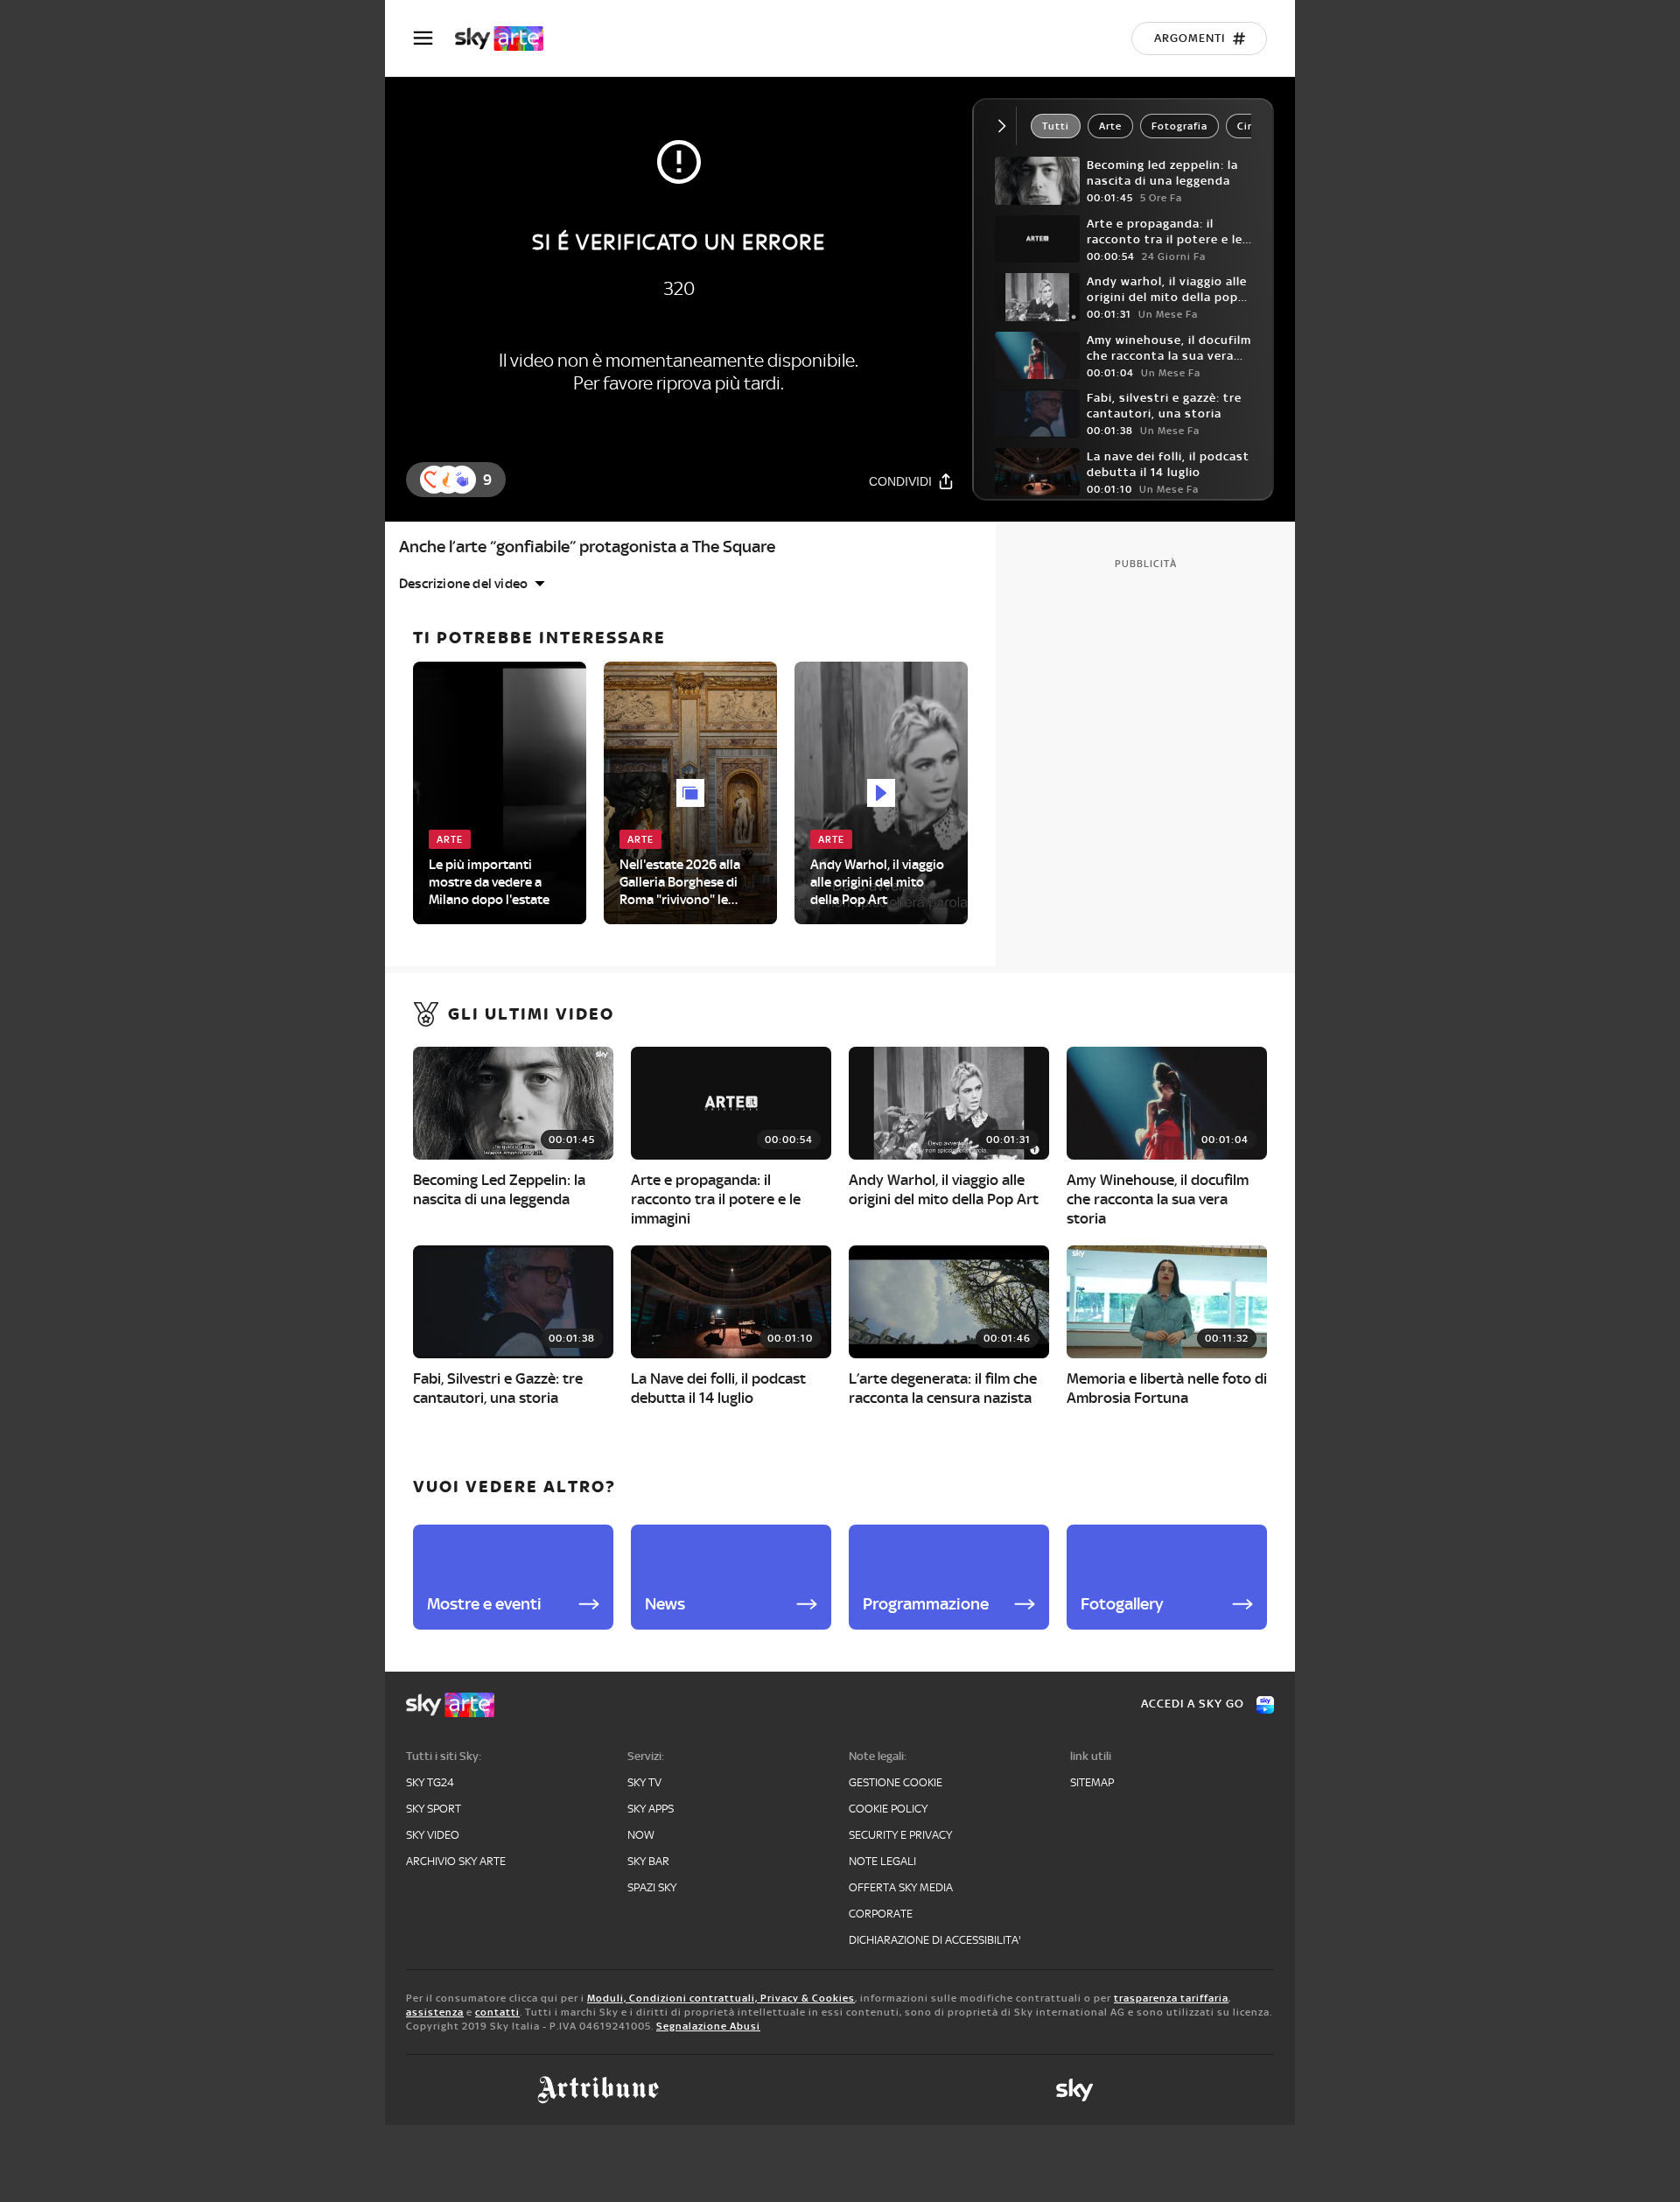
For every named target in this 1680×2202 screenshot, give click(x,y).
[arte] (508, 39)
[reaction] (462, 480)
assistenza (435, 2012)
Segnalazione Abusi (708, 2026)
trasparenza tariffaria (1171, 1998)
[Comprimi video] (1006, 126)
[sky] (1074, 2090)
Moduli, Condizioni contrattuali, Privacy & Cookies (721, 1998)
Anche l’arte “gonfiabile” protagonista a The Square (587, 547)
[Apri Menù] (434, 38)
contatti (497, 2012)
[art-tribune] (598, 2090)
